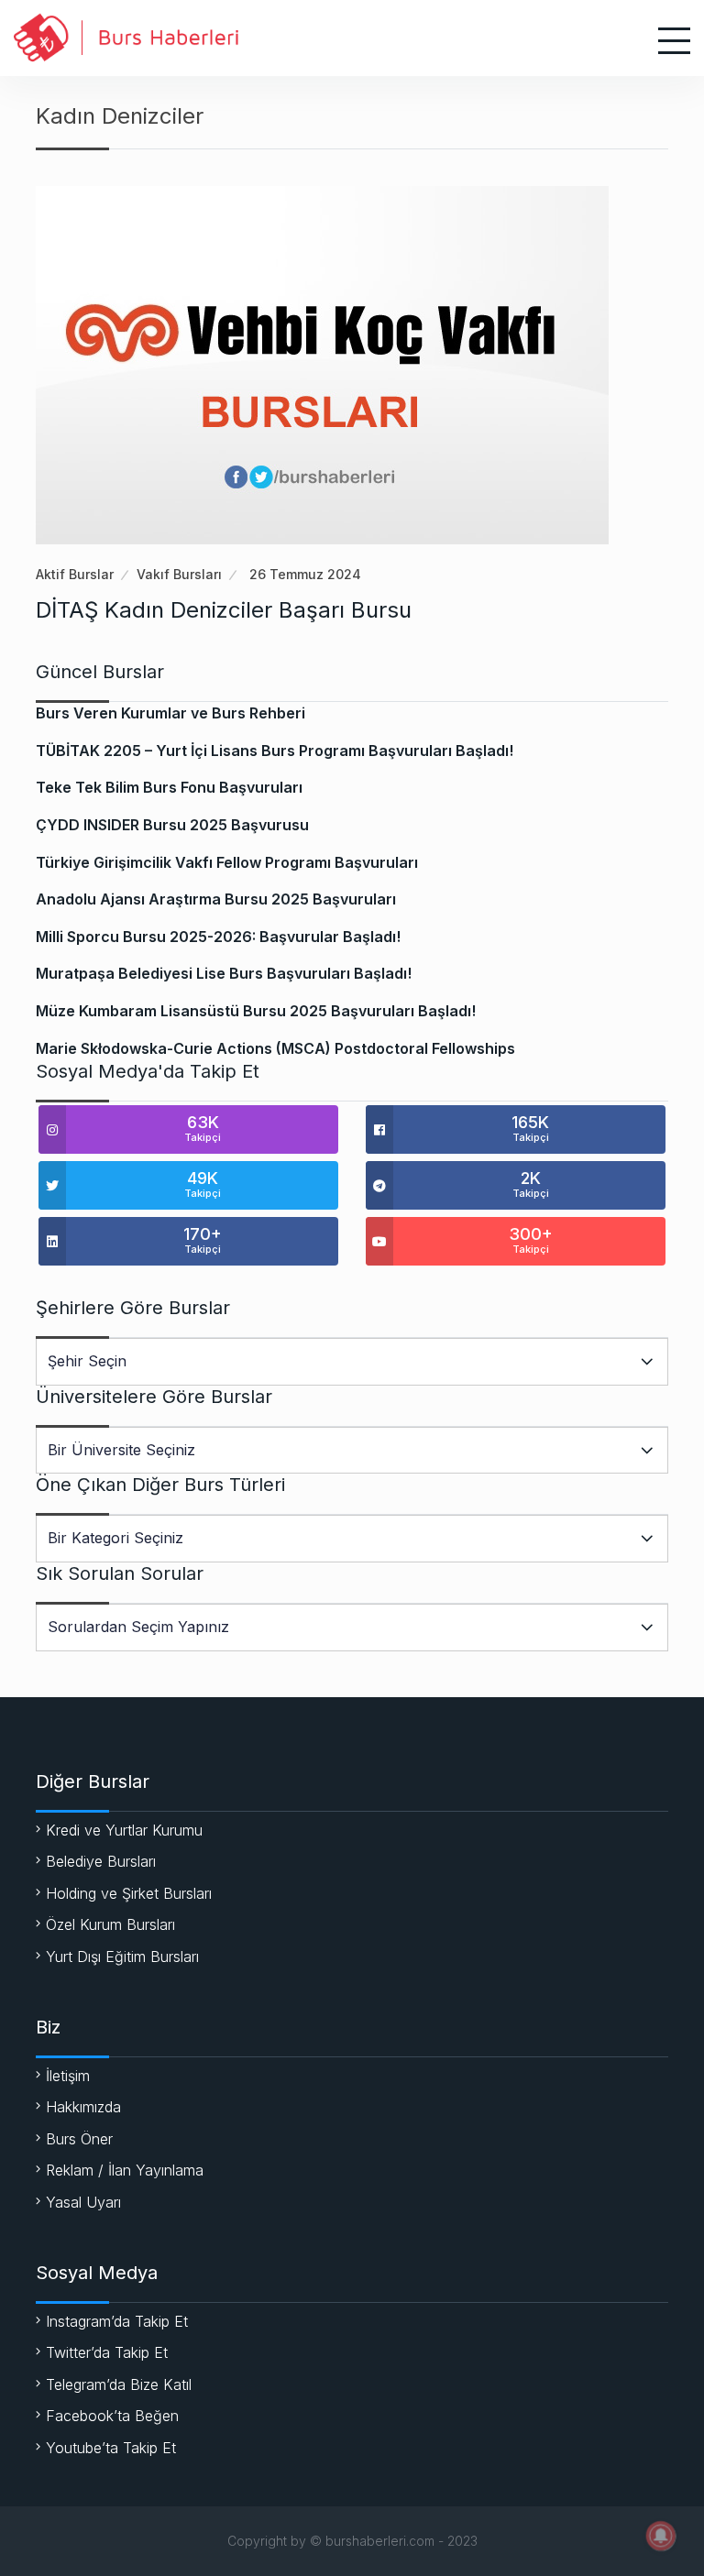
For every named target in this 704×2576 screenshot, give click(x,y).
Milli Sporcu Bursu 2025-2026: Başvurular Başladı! (218, 937)
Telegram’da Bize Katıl (119, 2384)
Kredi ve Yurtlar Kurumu (124, 1830)
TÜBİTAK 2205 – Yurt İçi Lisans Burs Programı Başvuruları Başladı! (275, 751)
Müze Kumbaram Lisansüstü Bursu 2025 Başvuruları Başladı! (256, 1011)
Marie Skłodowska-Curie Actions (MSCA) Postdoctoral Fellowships (275, 1048)
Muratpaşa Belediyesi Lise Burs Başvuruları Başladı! (224, 973)
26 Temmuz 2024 (305, 574)
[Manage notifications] (661, 2536)
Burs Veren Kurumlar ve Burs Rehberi (170, 713)
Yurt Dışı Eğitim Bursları (122, 1957)
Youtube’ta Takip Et (111, 2448)
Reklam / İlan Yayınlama (125, 2170)
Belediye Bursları (101, 1861)
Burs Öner (79, 2139)
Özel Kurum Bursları (110, 1924)
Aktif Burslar (75, 574)
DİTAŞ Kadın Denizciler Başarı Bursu (224, 610)
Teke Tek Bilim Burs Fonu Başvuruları (169, 787)
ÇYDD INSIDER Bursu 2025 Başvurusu (172, 825)
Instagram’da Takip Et (117, 2321)
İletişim (68, 2076)
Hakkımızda (83, 2107)
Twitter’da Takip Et (107, 2352)
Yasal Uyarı (83, 2202)
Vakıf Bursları (179, 574)
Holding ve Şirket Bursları (129, 1893)
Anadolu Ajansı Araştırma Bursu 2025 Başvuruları (216, 899)
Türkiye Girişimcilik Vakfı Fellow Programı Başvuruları (227, 862)
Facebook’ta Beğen (112, 2416)
